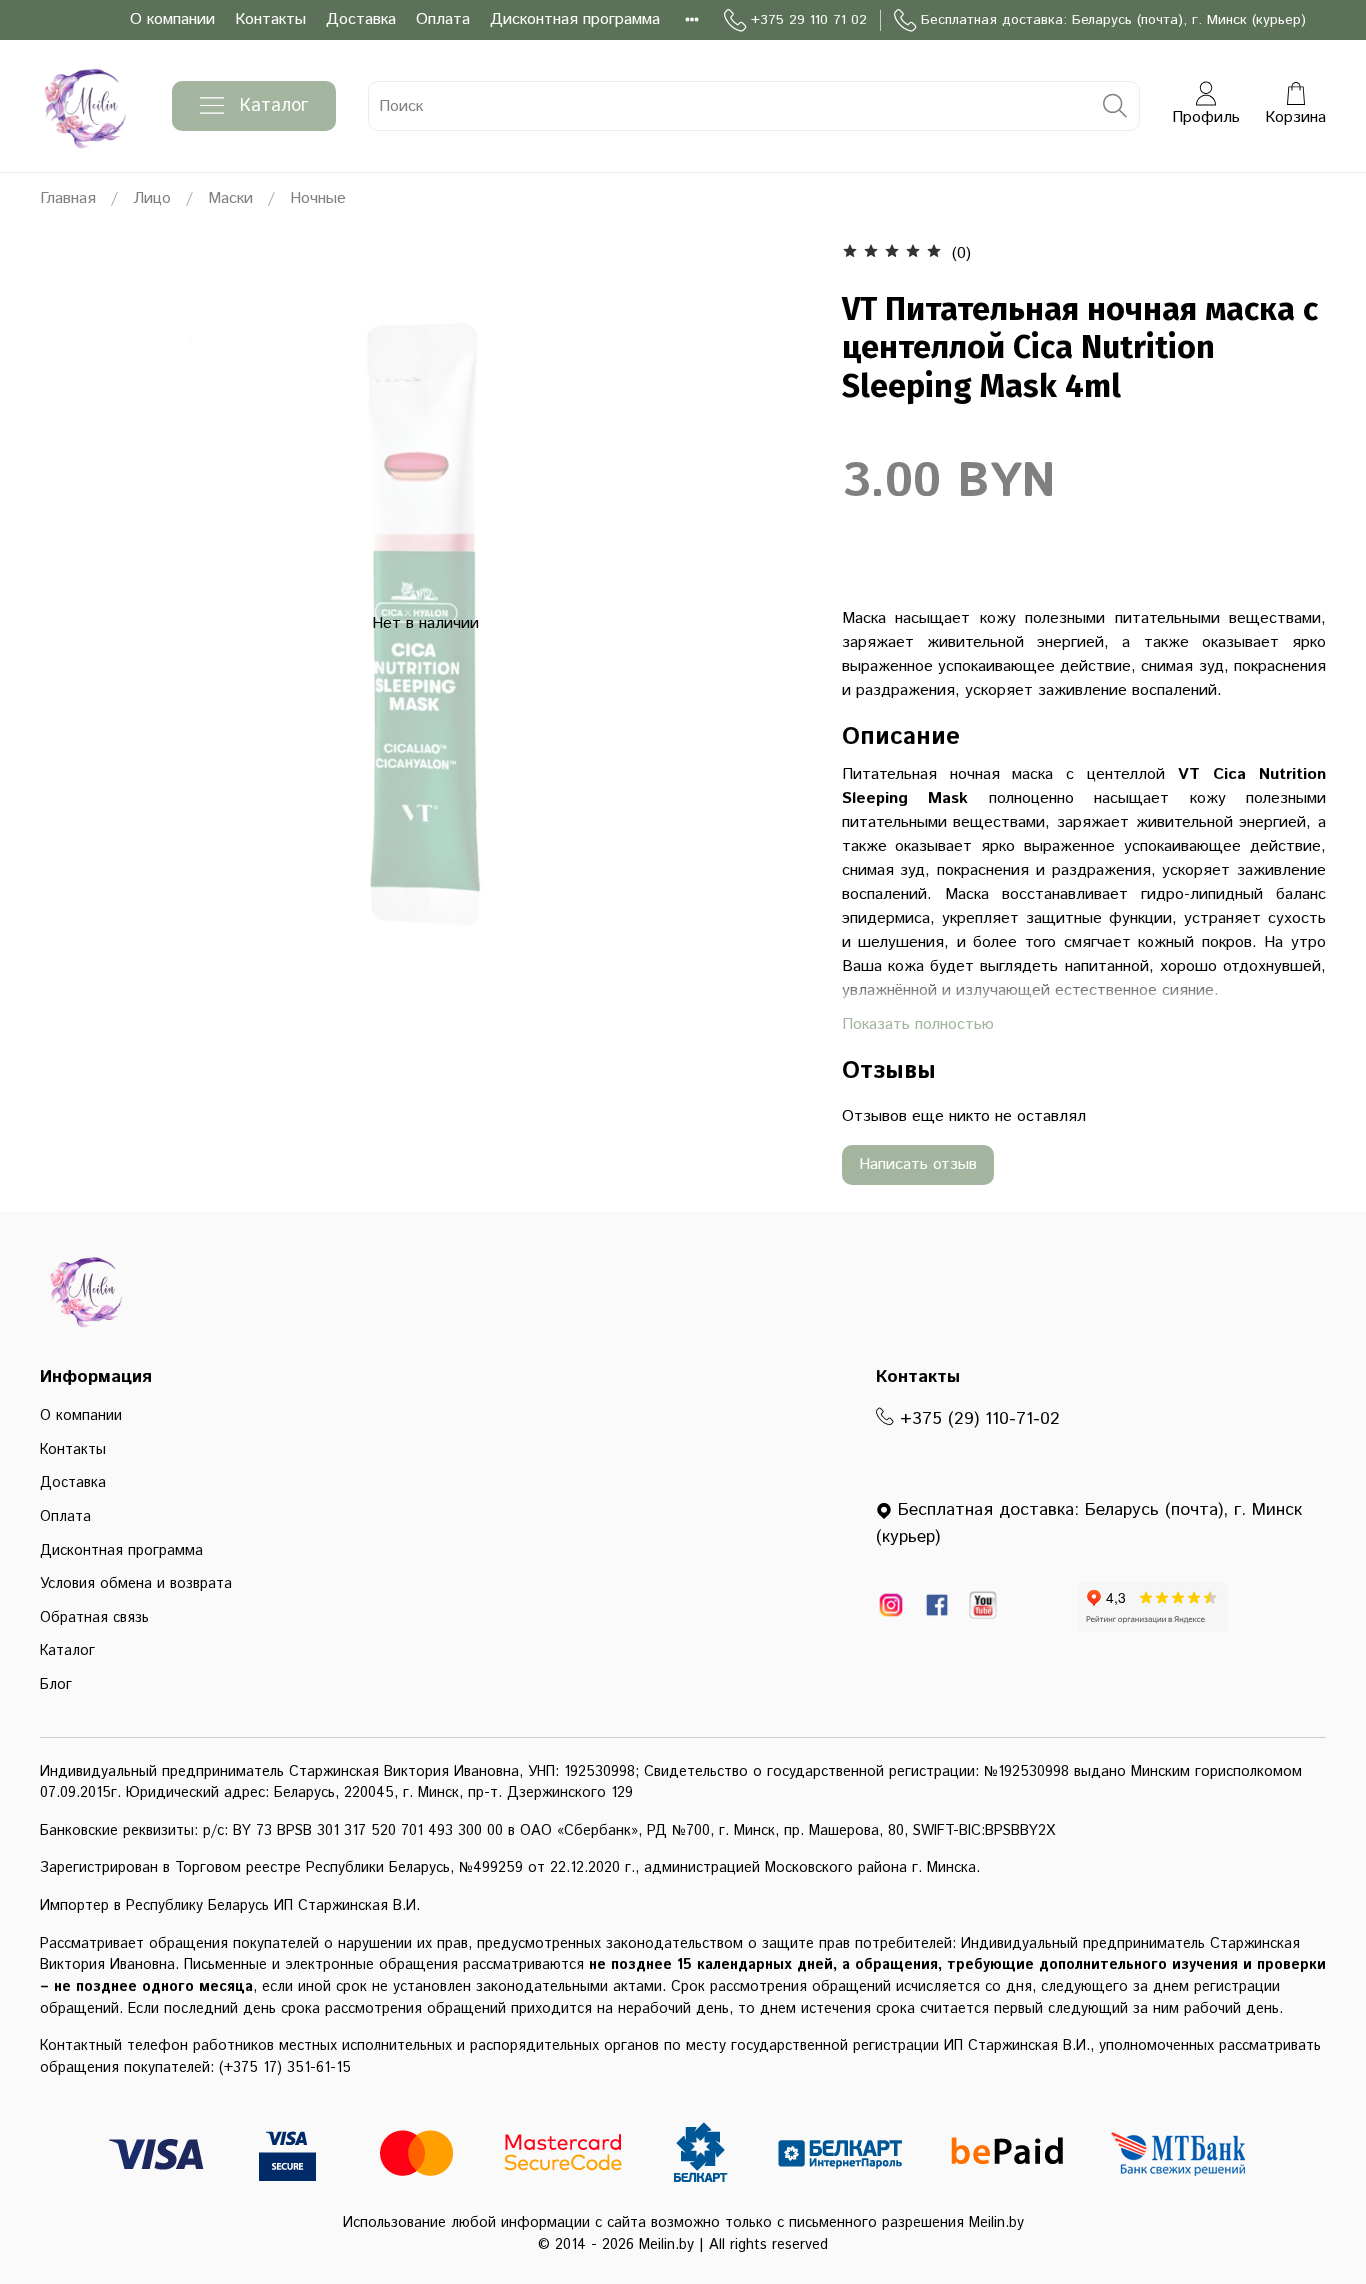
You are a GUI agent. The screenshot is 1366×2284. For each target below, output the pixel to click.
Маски (230, 198)
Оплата (443, 19)
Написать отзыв (918, 1164)
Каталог (274, 106)
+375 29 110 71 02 (809, 20)
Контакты (270, 19)
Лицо (152, 198)
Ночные (318, 198)
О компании (172, 19)
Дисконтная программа (575, 19)
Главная (68, 198)
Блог (56, 1685)
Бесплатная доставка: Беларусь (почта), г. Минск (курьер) (1113, 20)
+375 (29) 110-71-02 (977, 1419)
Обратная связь (94, 1618)
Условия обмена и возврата (136, 1584)
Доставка (361, 19)
